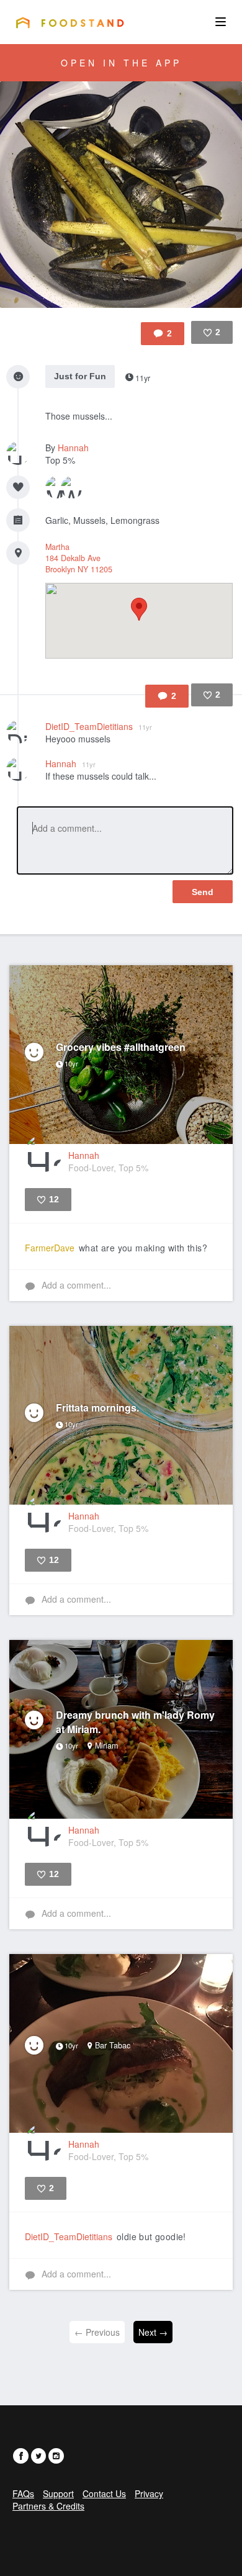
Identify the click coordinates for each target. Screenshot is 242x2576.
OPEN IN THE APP (121, 63)
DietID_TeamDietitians (99, 726)
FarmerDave (50, 1248)
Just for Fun (80, 376)
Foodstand (70, 22)
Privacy (149, 2493)
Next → (153, 2332)
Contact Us (104, 2493)
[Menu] (221, 22)
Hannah (73, 448)
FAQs (23, 2493)
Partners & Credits (48, 2506)
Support (58, 2493)
